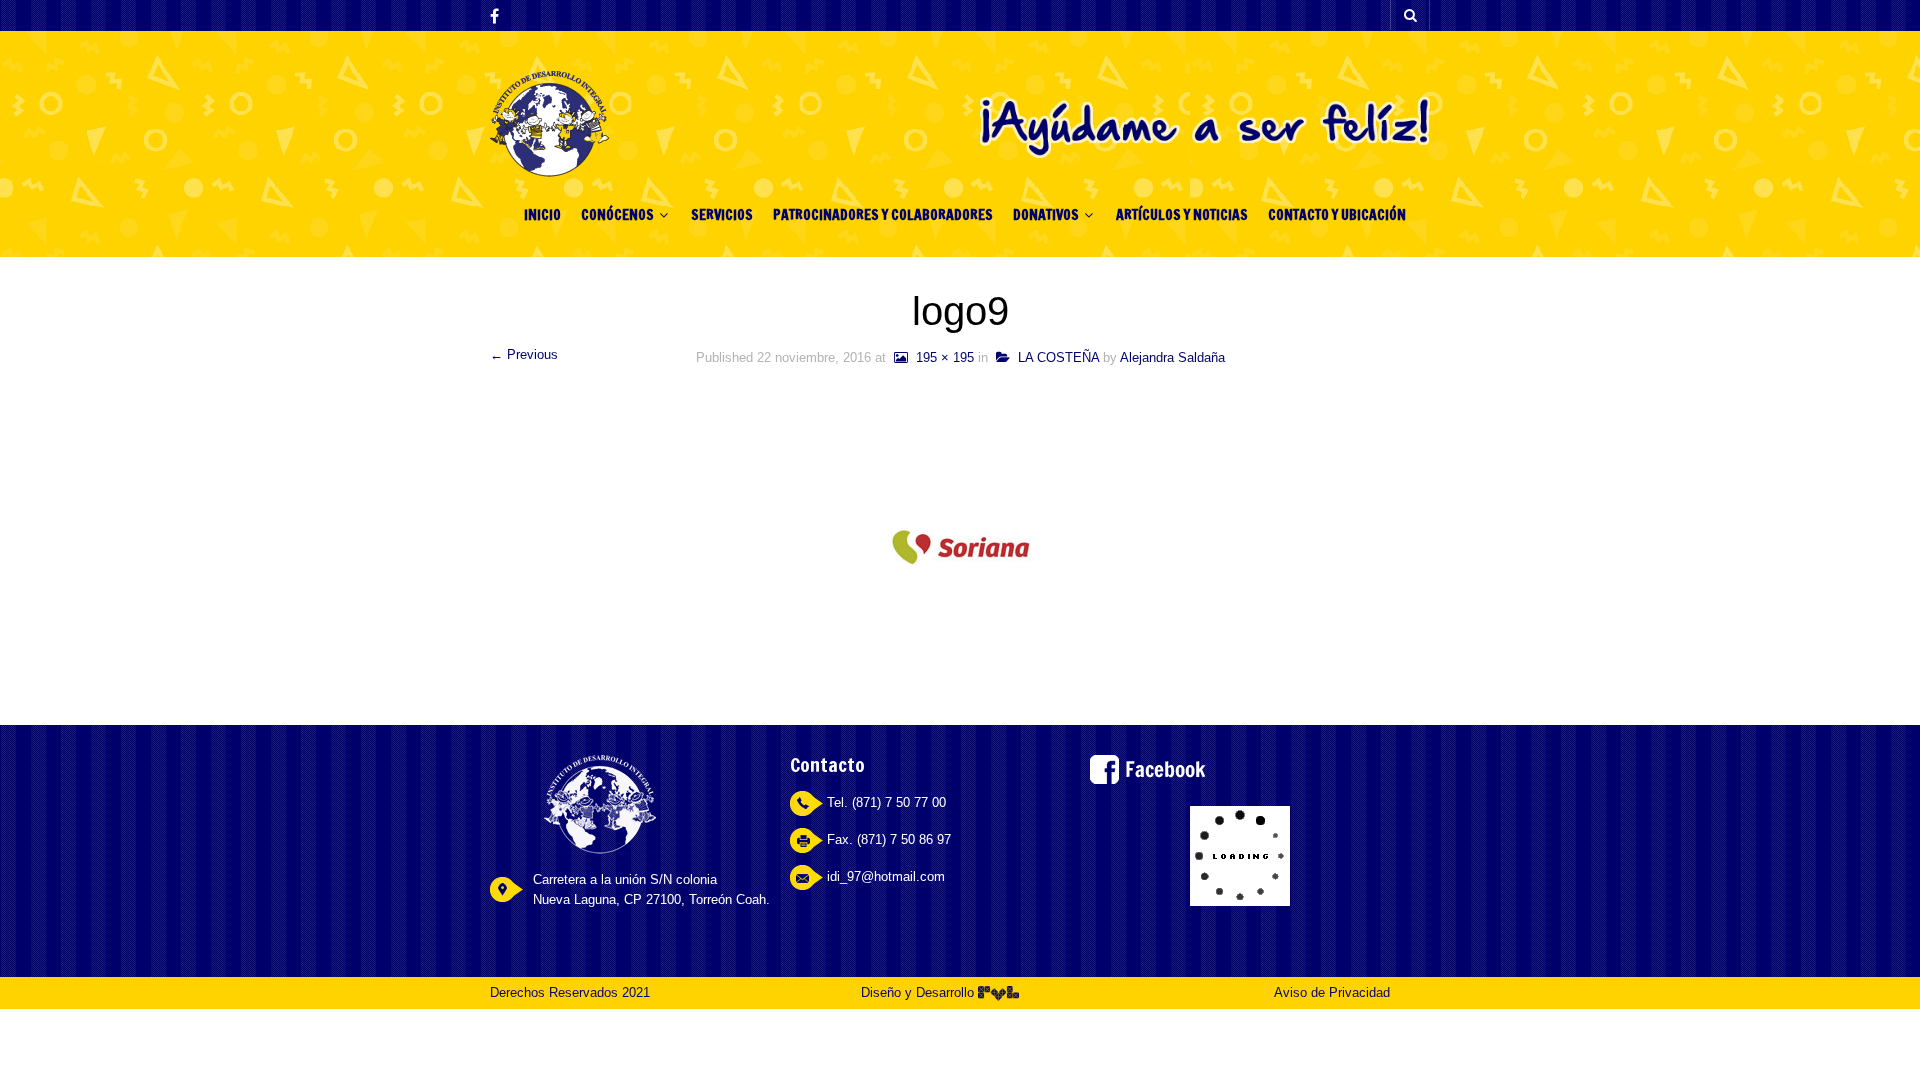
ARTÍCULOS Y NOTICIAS (1182, 215)
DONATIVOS (1046, 215)
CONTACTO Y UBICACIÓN (1337, 215)
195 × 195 (941, 357)
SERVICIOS (722, 215)
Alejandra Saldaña (1172, 357)
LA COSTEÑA (1054, 357)
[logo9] (960, 546)
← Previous (524, 354)
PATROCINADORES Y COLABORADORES (883, 215)
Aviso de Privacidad (1332, 992)
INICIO (542, 215)
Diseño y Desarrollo (919, 992)
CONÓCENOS (617, 215)
